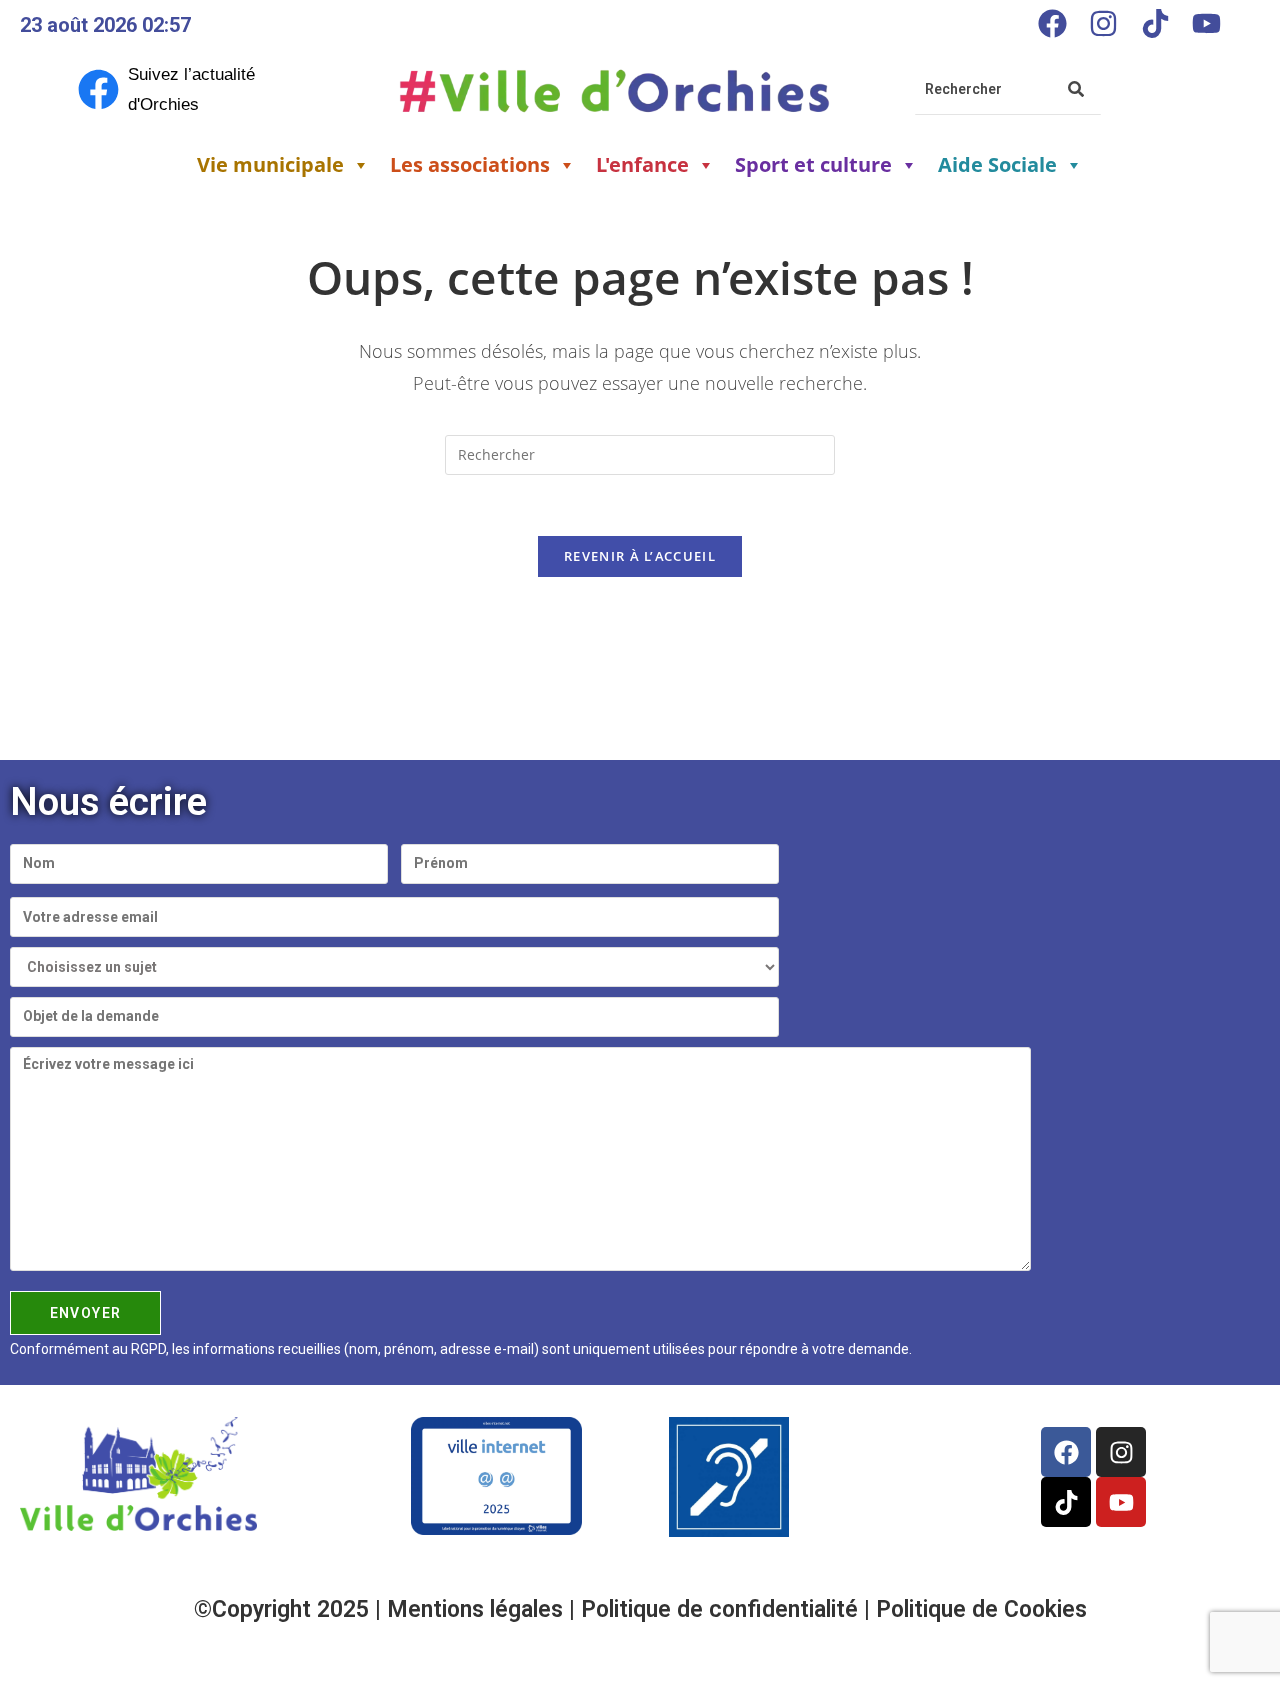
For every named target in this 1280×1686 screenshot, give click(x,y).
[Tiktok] (1155, 23)
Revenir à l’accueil (640, 556)
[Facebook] (1052, 23)
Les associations (470, 164)
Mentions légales (478, 1609)
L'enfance (642, 164)
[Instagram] (1104, 23)
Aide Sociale (997, 164)
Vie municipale (270, 164)
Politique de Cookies (981, 1609)
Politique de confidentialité (722, 1609)
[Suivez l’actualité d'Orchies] (98, 89)
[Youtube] (1206, 23)
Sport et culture (813, 164)
